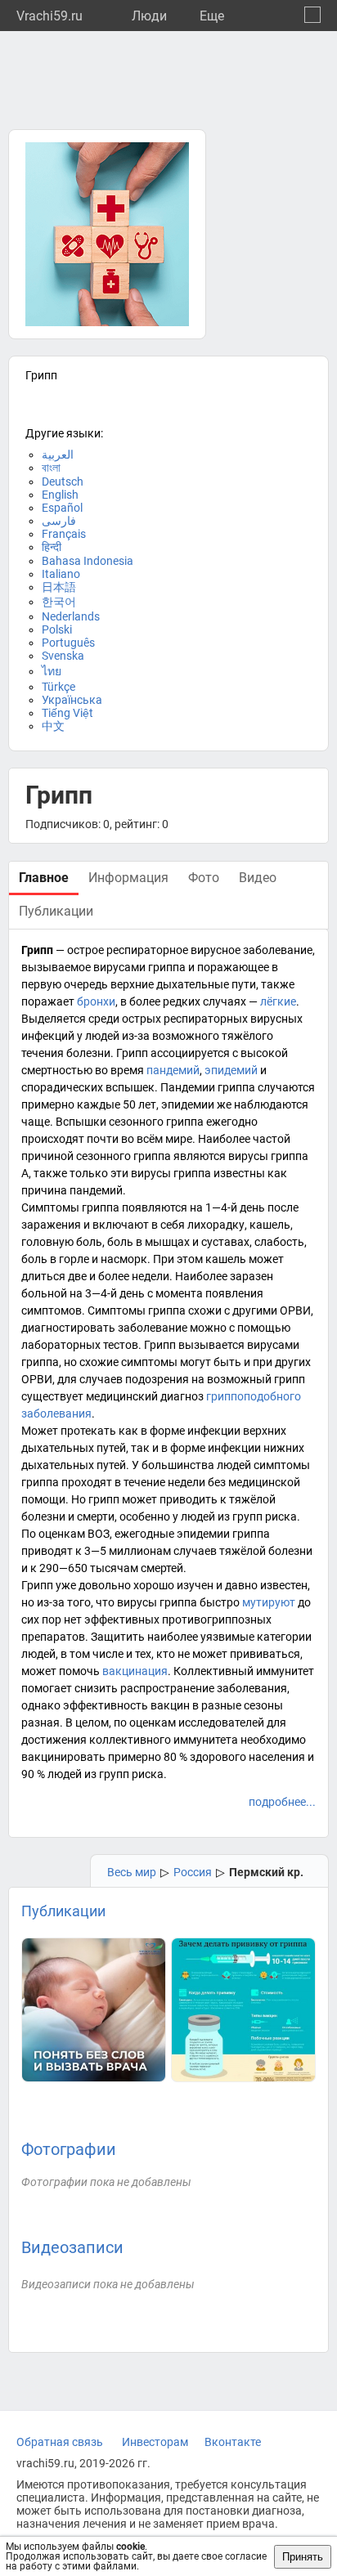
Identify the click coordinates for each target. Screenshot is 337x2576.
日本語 (59, 587)
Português (68, 643)
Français (64, 534)
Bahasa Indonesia (88, 561)
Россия (193, 1872)
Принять (303, 2557)
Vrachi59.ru (49, 16)
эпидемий (231, 1070)
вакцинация (135, 1671)
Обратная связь (60, 2442)
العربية (58, 455)
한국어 (59, 602)
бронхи (96, 1001)
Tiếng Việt (67, 713)
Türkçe (58, 687)
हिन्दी (52, 547)
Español (62, 508)
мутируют (269, 1602)
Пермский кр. (266, 1872)
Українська (72, 700)
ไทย (52, 671)
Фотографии (69, 2149)
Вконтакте (233, 2442)
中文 (53, 726)
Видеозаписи (72, 2247)
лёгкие (278, 1001)
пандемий (173, 1070)
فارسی (59, 521)
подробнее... (282, 1802)
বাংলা (51, 468)
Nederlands (71, 616)
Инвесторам (155, 2442)
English (60, 495)
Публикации (63, 1911)
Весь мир (132, 1872)
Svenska (63, 656)
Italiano (61, 574)
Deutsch (63, 482)
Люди (149, 16)
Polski (57, 629)
